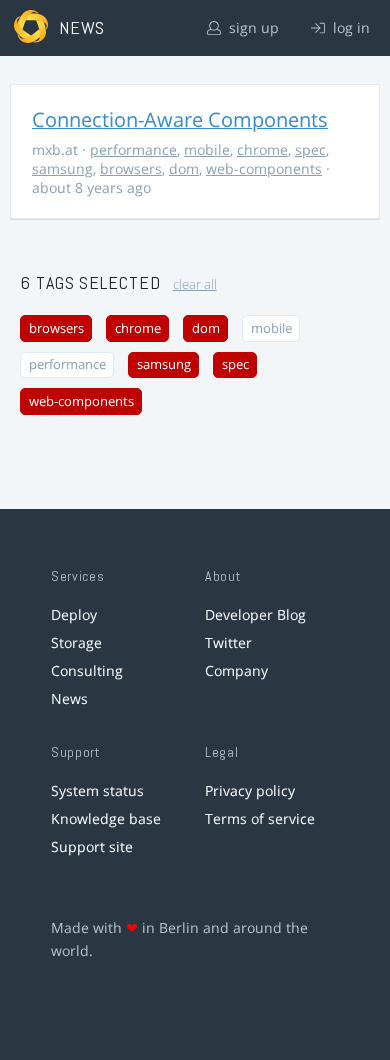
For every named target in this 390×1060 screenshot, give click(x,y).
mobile (207, 149)
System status (97, 790)
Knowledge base (106, 818)
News (69, 698)
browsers (131, 168)
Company (236, 670)
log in (349, 27)
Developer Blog (255, 614)
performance (133, 149)
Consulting (87, 670)
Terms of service (260, 818)
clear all (195, 284)
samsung (62, 168)
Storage (76, 642)
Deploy (74, 614)
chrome (262, 149)
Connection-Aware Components (180, 119)
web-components (264, 168)
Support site (92, 846)
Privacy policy (250, 790)
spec (310, 149)
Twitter (228, 642)
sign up (252, 27)
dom (184, 168)
